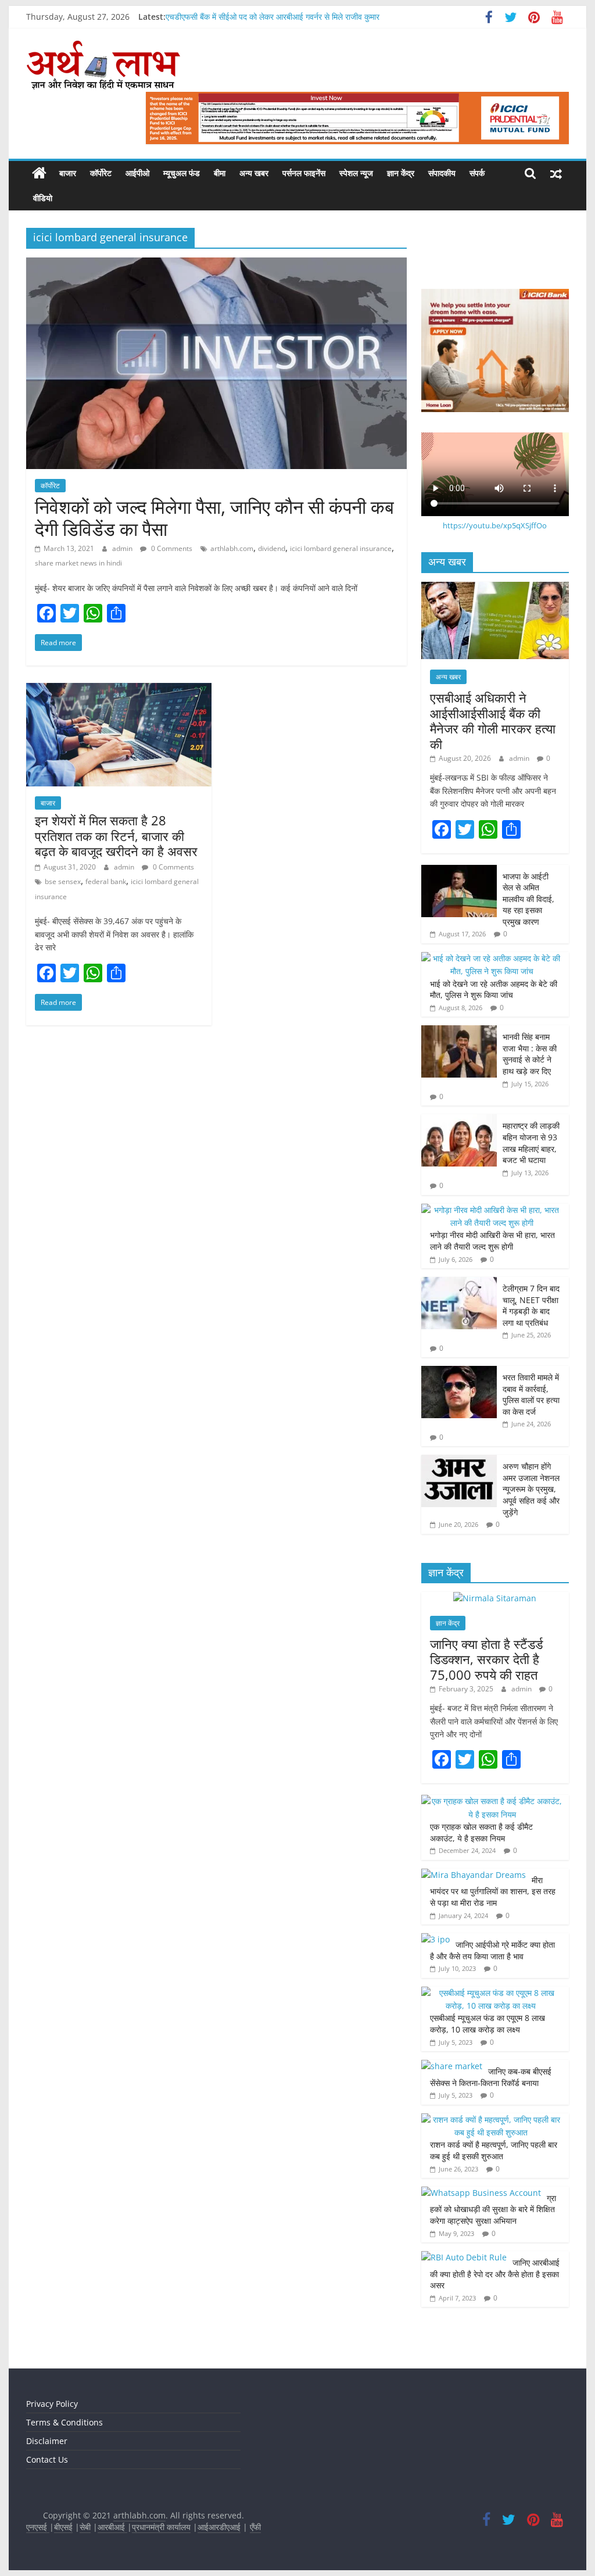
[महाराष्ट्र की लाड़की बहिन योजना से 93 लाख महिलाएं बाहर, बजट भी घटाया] (459, 1120)
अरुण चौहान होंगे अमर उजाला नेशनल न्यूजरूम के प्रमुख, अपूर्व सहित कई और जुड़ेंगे (531, 1489)
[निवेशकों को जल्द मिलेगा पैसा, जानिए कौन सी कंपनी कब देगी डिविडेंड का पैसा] (216, 264)
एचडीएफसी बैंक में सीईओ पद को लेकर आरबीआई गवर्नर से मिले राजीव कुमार (273, 17)
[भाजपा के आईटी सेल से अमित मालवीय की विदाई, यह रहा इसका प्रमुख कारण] (459, 871)
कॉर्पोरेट (101, 173)
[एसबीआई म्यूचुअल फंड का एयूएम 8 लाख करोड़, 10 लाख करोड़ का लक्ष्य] (492, 1993)
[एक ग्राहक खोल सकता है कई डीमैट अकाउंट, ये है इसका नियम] (492, 1801)
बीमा (220, 173)
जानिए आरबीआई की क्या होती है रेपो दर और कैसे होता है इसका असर (495, 2274)
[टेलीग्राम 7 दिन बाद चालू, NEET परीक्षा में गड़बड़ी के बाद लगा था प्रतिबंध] (459, 1283)
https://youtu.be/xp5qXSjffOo (495, 525)
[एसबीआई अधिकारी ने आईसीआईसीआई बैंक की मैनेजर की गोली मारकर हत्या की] (495, 588)
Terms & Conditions (64, 2422)
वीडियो (43, 198)
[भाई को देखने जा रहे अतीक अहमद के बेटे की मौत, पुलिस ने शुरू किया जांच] (492, 958)
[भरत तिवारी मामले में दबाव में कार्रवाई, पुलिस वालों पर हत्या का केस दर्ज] (459, 1372)
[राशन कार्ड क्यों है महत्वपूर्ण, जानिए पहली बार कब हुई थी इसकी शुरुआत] (492, 2119)
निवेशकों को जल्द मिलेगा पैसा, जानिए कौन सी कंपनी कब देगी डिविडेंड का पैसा (214, 518)
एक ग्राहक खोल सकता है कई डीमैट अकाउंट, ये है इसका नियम (481, 1832)
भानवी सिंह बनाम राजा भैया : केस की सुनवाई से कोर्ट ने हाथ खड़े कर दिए (530, 1054)
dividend (272, 548)
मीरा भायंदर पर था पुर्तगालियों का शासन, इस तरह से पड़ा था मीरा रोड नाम (493, 1891)
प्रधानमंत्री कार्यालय (161, 2527)
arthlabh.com (232, 548)
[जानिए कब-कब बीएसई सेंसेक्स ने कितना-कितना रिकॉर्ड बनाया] (452, 2066)
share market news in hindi (78, 563)
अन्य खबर (254, 173)
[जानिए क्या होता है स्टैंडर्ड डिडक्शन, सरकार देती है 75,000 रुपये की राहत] (495, 1598)
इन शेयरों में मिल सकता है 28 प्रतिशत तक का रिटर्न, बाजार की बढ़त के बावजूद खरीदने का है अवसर (116, 836)
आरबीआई (112, 2527)
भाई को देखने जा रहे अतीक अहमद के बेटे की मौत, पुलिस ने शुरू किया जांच (494, 990)
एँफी (255, 2527)
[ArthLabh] (39, 173)
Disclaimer (47, 2441)
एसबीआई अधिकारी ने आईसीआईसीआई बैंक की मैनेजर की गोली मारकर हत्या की (493, 720)
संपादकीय (442, 173)
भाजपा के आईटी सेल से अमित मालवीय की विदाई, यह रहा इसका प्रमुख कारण (528, 899)
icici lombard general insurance (341, 548)
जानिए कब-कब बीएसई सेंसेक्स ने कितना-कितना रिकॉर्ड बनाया (491, 2077)
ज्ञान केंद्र (401, 173)
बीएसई (63, 2527)
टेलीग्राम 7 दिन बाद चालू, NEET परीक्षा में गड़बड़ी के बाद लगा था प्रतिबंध (531, 1305)
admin (123, 548)
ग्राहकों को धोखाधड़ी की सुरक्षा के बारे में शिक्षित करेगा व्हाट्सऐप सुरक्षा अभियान (493, 2209)
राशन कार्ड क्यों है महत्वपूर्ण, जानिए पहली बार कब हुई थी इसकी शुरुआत (494, 2150)
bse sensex (63, 881)
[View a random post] (556, 173)
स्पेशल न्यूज (356, 173)
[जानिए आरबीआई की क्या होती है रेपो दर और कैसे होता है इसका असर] (464, 2257)
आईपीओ (137, 173)
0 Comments (171, 548)
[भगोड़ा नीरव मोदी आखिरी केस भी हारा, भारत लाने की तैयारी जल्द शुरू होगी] (492, 1210)
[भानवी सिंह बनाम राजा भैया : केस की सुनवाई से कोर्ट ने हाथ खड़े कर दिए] (459, 1031)
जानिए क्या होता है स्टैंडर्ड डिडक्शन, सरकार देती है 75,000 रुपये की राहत (486, 1659)
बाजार (68, 173)
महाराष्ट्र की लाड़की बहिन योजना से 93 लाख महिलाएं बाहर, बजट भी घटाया (531, 1143)
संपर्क (477, 173)
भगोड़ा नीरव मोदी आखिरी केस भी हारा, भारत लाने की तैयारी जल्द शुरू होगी (492, 1241)
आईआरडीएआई (219, 2527)
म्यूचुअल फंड (182, 173)
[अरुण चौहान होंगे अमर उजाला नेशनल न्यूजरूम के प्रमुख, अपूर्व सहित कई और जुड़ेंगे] (459, 1461)
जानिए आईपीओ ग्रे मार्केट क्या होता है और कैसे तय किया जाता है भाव (492, 1950)
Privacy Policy (52, 2404)
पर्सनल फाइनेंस (304, 173)
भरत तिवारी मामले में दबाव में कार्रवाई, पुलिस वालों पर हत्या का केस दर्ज (531, 1394)
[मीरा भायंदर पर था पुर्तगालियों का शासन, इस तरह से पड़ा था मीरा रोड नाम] (474, 1875)
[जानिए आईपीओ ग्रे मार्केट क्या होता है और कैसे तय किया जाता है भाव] (436, 1939)
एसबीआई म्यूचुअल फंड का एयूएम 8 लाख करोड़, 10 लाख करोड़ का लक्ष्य (488, 2024)
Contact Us (47, 2459)
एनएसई (38, 2527)
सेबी (85, 2527)
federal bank (106, 881)
